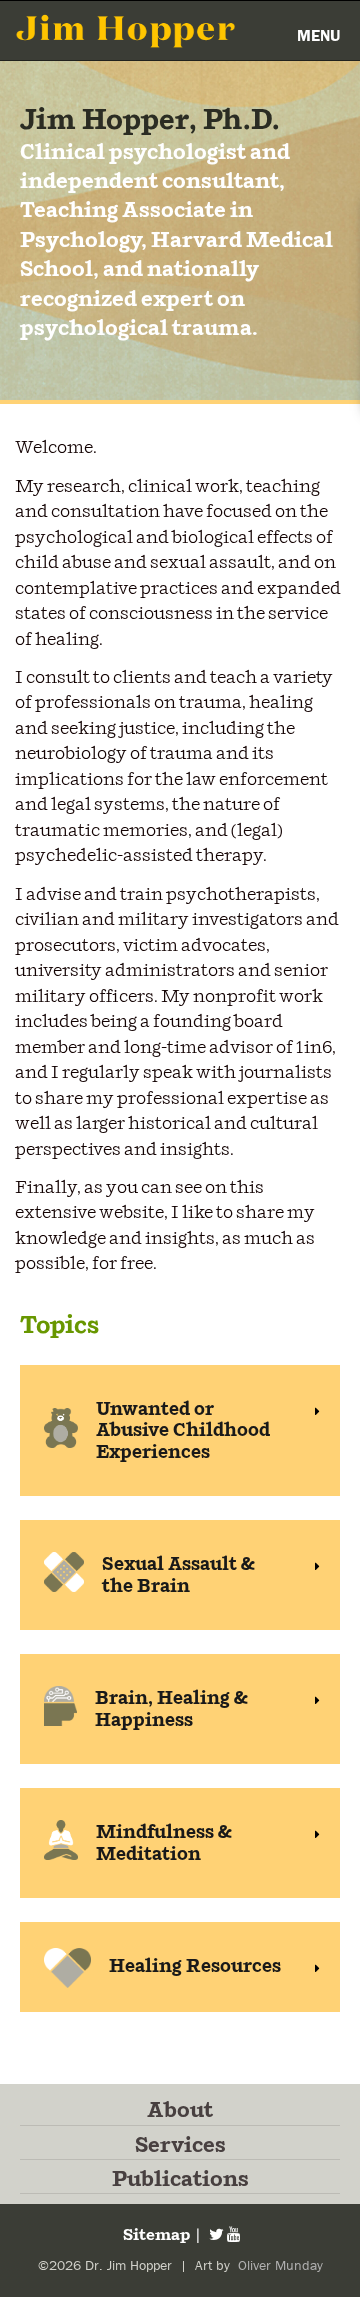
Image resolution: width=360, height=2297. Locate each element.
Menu (318, 36)
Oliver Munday (278, 2266)
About (180, 2111)
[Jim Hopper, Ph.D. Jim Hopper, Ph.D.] (126, 30)
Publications (180, 2180)
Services (180, 2146)
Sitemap (155, 2235)
